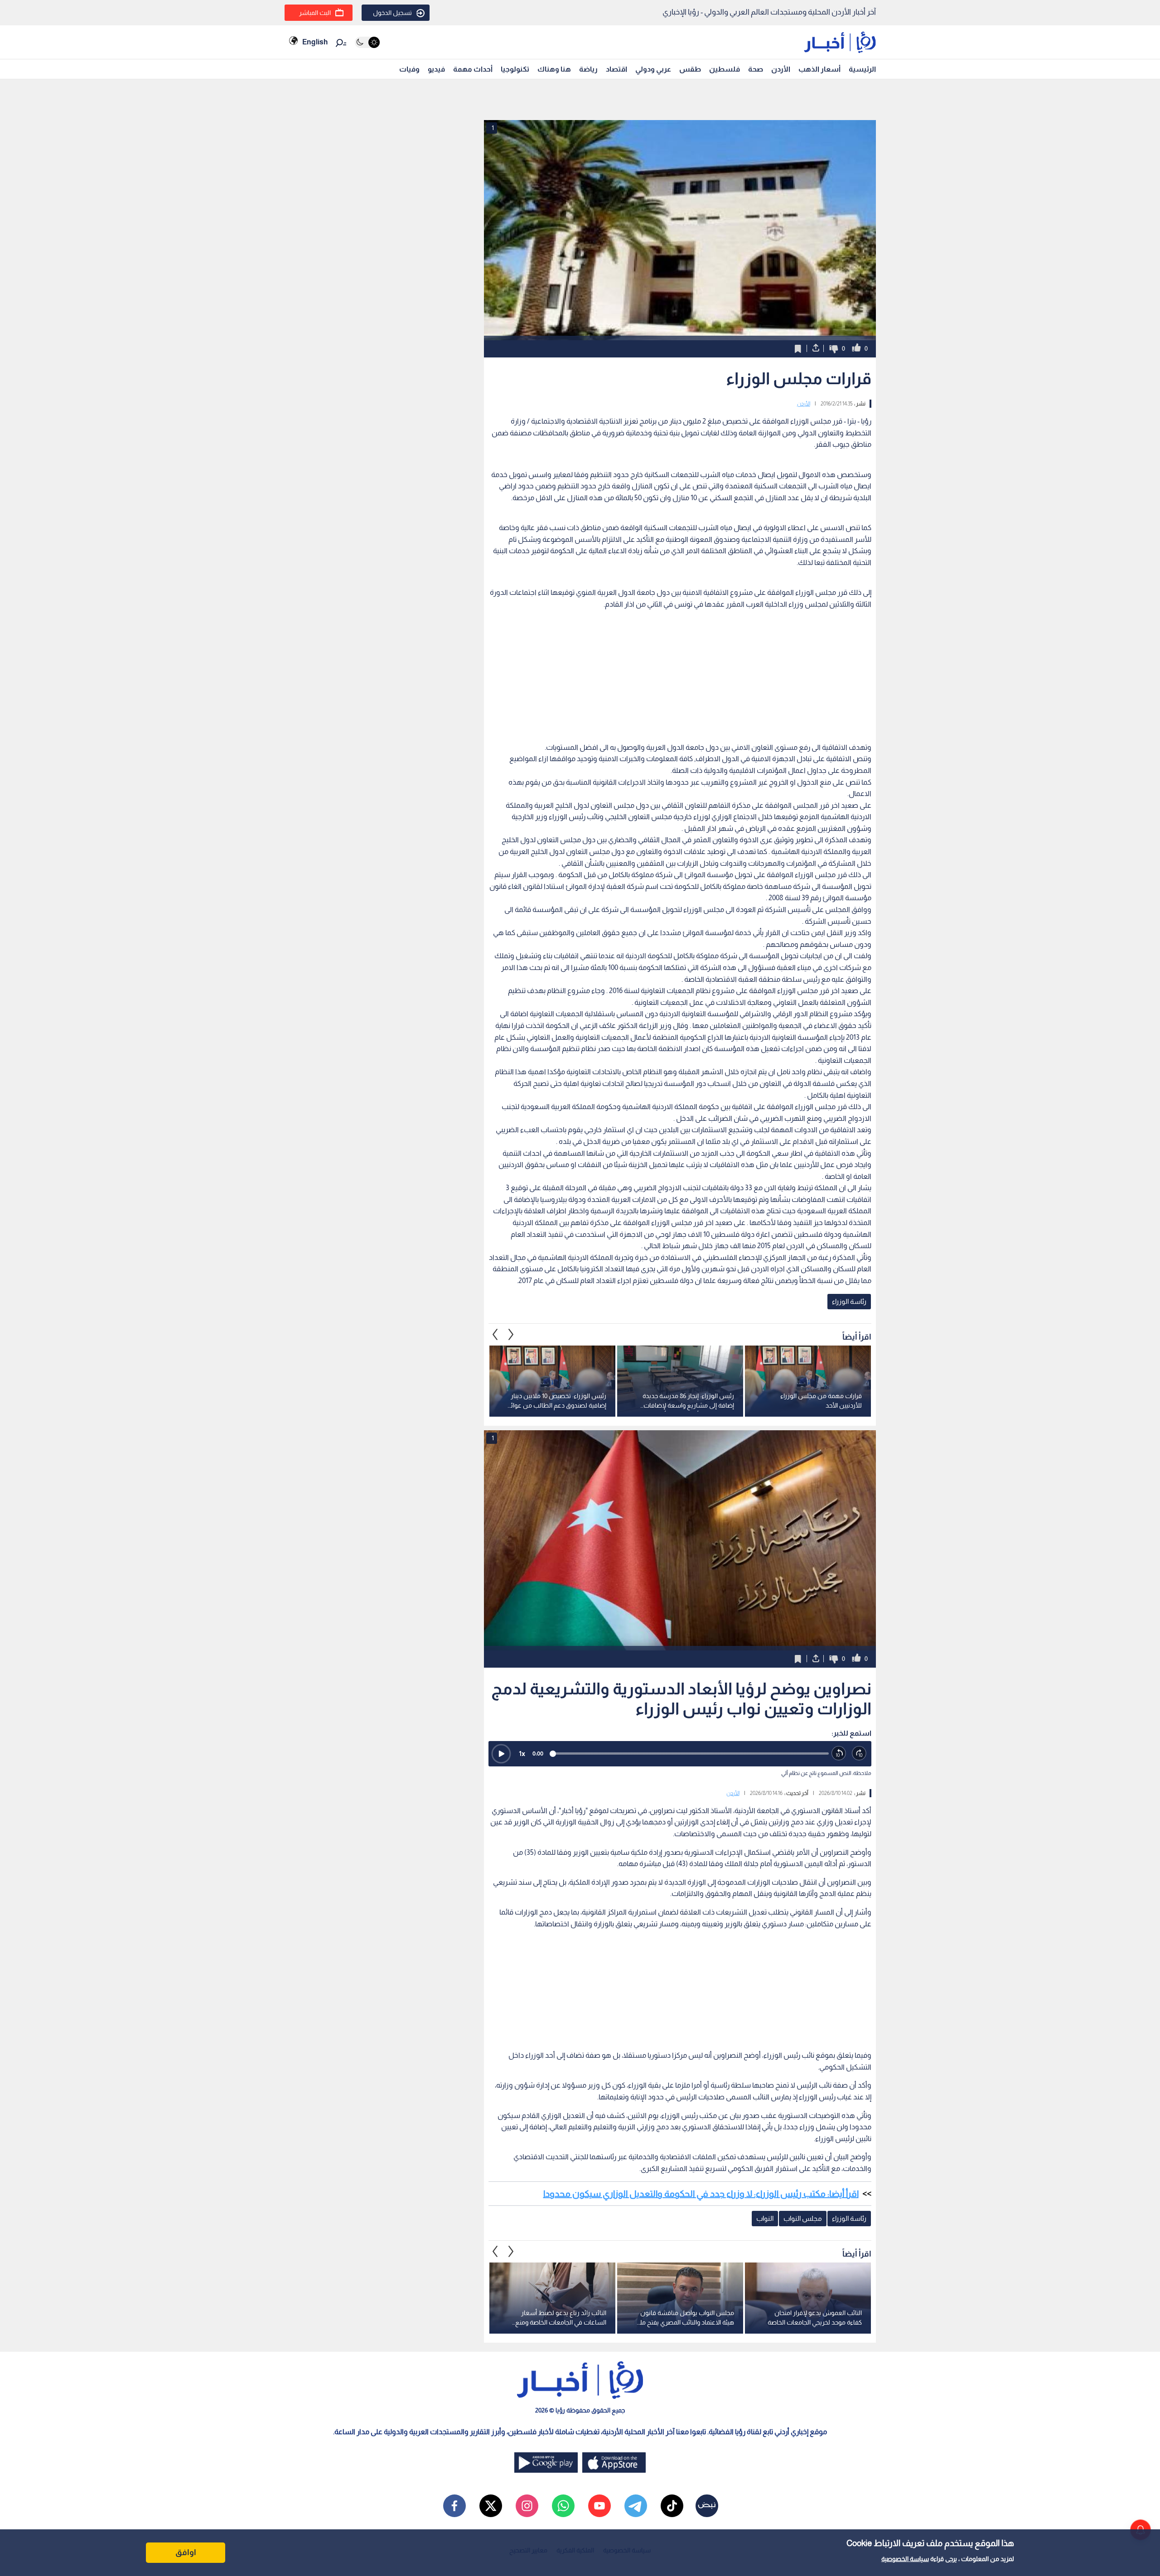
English (315, 42)
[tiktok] (672, 2506)
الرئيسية (862, 69)
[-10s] (839, 1754)
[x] (491, 2506)
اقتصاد (616, 69)
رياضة (588, 69)
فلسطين (725, 69)
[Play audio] (501, 1754)
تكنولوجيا (515, 69)
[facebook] (454, 2506)
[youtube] (599, 2506)
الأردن (781, 69)
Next (495, 1334)
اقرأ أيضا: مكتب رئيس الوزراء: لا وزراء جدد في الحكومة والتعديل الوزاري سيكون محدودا (701, 2194)
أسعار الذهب (819, 69)
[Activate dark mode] (367, 42)
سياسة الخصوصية (905, 2559)
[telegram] (636, 2506)
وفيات (409, 69)
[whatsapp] (563, 2506)
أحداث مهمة (473, 69)
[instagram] (527, 2506)
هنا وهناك (554, 69)
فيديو (436, 69)
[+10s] (859, 1754)
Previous (511, 1334)
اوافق (186, 2552)
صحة (756, 69)
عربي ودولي (653, 69)
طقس (690, 69)
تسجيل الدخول (392, 13)
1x (522, 1754)
